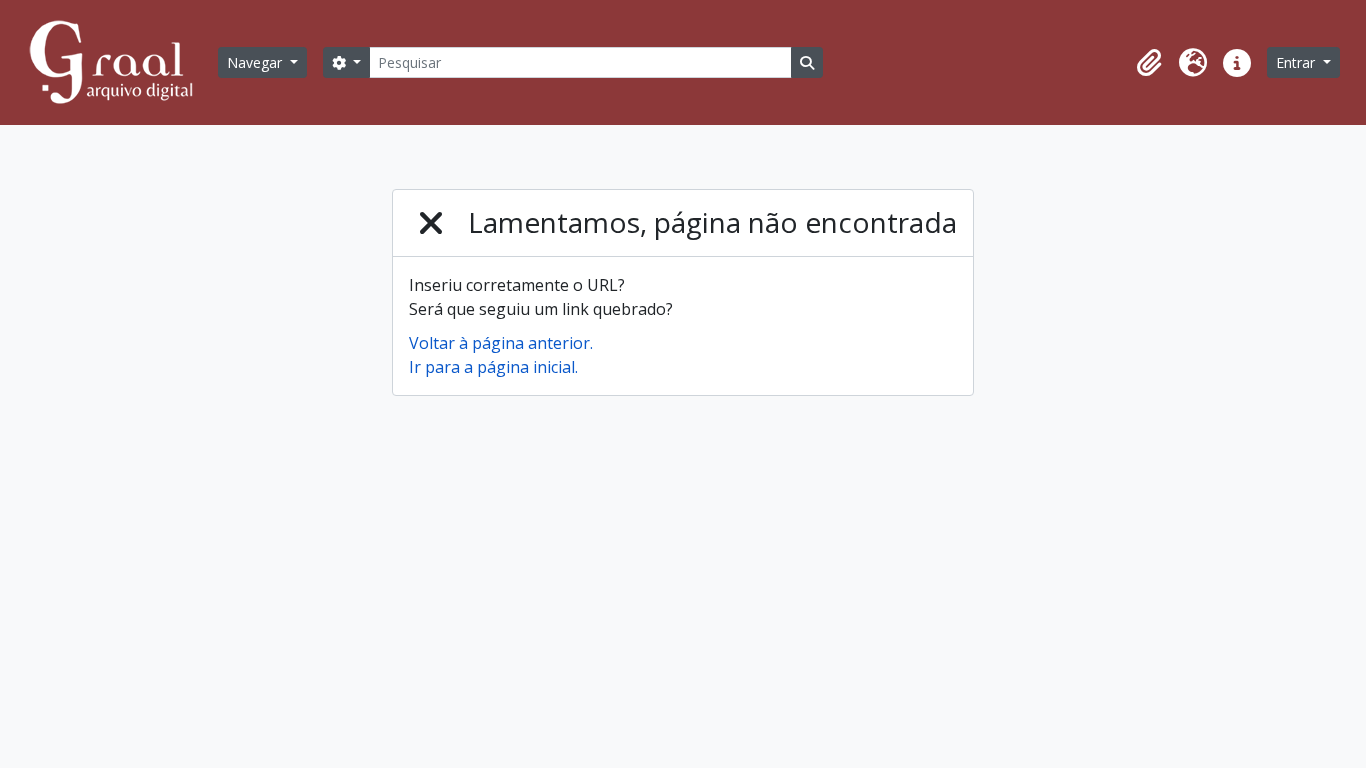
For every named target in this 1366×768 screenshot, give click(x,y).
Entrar (1297, 62)
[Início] (120, 62)
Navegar (256, 62)
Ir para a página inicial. (493, 367)
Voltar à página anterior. (501, 343)
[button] (1149, 63)
